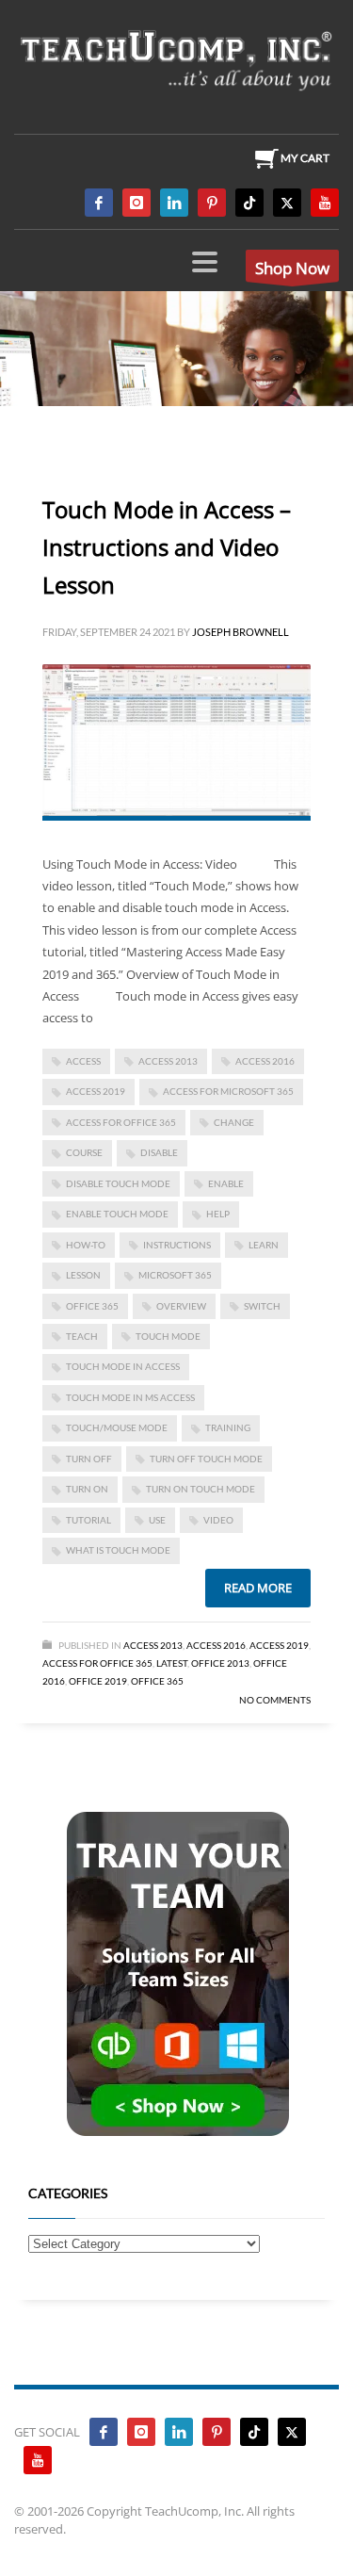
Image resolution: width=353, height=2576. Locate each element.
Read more (258, 1588)
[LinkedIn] (174, 203)
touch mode (168, 1336)
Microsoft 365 (175, 1275)
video (218, 1520)
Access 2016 (265, 1061)
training (228, 1427)
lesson (83, 1275)
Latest (172, 1663)
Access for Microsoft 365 (228, 1091)
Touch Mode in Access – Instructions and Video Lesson (167, 547)
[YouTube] (325, 203)
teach (82, 1336)
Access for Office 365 (121, 1122)
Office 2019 (98, 1681)
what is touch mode (118, 1550)
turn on (87, 1489)
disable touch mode (118, 1183)
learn (264, 1245)
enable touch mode (117, 1214)
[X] (287, 203)
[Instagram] (136, 203)
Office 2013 (220, 1663)
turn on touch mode (201, 1489)
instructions (177, 1245)
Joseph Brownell (241, 632)
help (218, 1214)
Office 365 (157, 1681)
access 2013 (168, 1061)
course (84, 1152)
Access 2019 (96, 1091)
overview (181, 1306)
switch (262, 1306)
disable (159, 1152)
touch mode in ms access (130, 1397)
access (83, 1061)
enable (226, 1183)
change (234, 1122)
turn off (89, 1459)
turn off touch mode (206, 1459)
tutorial (88, 1520)
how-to (86, 1245)
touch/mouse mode (117, 1427)
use (157, 1520)
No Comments (275, 1700)
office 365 (92, 1306)
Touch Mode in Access (123, 1366)
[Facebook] (99, 203)
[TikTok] (249, 203)
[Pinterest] (212, 203)
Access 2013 (153, 1645)
